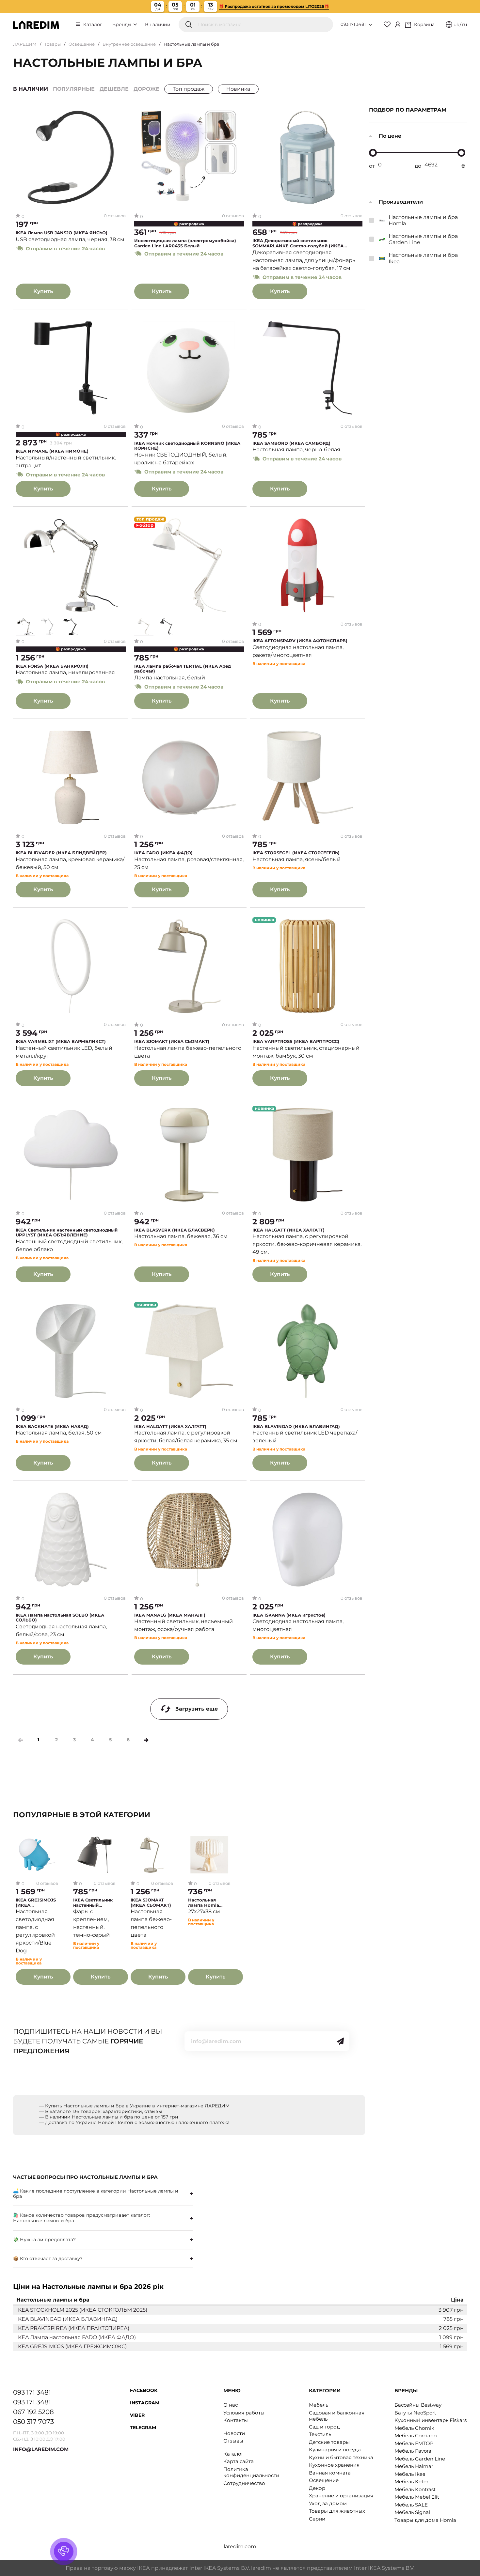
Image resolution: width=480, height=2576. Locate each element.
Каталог (93, 24)
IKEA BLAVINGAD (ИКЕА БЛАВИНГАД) (296, 1427)
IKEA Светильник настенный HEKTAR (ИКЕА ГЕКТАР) (93, 1903)
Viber (137, 2415)
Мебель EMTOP (414, 2443)
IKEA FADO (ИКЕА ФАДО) (163, 853)
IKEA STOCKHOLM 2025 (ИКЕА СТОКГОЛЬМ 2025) (82, 2310)
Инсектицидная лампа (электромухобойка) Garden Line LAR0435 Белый (185, 243)
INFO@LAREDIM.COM (41, 2449)
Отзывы (233, 2441)
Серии (317, 2519)
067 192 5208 (33, 2412)
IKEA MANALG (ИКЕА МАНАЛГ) (170, 1615)
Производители (401, 202)
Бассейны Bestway (418, 2405)
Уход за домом (328, 2503)
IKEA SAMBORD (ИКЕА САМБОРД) (291, 443)
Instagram (145, 2403)
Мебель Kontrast (415, 2489)
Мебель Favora (413, 2451)
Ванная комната (330, 2473)
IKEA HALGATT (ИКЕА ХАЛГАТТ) (288, 1230)
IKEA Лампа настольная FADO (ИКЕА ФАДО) (76, 2337)
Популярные (74, 89)
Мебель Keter (411, 2482)
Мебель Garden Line (420, 2459)
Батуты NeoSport (415, 2413)
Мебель (319, 2405)
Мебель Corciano (416, 2436)
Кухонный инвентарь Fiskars (431, 2420)
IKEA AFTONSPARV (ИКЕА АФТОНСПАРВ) (300, 641)
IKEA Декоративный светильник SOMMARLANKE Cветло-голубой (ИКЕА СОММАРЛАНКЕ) (298, 243)
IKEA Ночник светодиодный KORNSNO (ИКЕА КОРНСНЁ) (187, 446)
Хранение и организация (341, 2496)
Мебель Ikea (410, 2474)
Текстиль (320, 2434)
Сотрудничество (244, 2483)
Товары (53, 44)
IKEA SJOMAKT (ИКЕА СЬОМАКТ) (172, 1041)
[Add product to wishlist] (121, 114)
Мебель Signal (412, 2512)
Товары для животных (337, 2511)
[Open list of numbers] (370, 25)
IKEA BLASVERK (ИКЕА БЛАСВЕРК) (175, 1230)
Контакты (236, 2420)
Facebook (144, 2390)
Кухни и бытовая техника (341, 2457)
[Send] (340, 2041)
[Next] (146, 1740)
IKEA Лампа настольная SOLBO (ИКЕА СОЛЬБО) (60, 1618)
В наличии (158, 24)
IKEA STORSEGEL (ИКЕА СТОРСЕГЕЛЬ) (296, 853)
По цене (390, 136)
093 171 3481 (353, 24)
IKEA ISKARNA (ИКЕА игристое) (289, 1615)
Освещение (82, 44)
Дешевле (114, 89)
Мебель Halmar (414, 2466)
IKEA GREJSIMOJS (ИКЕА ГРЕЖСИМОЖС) (36, 1903)
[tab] (103, 2194)
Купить (43, 291)
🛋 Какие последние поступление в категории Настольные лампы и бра (96, 2194)
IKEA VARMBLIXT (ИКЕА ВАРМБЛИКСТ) (61, 1041)
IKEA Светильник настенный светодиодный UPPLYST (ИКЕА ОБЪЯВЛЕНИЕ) (67, 1233)
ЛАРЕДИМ (25, 44)
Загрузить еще (197, 1709)
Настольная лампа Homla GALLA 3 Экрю (204, 1903)
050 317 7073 (33, 2422)
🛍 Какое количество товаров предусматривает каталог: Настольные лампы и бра (81, 2218)
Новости (234, 2433)
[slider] (373, 153)
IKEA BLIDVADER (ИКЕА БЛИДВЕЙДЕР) (61, 853)
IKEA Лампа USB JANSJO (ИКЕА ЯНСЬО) (62, 233)
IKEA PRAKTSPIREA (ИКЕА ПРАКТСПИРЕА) (73, 2328)
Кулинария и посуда (335, 2450)
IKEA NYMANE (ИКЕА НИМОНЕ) (52, 451)
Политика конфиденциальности (251, 2472)
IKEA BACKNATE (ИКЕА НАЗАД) (52, 1427)
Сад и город (324, 2427)
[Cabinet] (398, 24)
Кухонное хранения (334, 2465)
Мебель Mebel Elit (417, 2497)
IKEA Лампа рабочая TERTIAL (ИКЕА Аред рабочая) (183, 669)
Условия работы (244, 2413)
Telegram (143, 2428)
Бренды (122, 24)
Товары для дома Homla (425, 2520)
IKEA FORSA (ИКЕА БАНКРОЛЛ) (52, 666)
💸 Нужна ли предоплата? (44, 2240)
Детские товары (329, 2442)
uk (456, 24)
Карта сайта (239, 2461)
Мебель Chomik (414, 2428)
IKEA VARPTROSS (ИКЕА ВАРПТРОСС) (296, 1041)
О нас (231, 2405)
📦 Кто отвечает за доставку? (48, 2258)
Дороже (146, 89)
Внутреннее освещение (129, 44)
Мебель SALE (411, 2505)
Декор (317, 2488)
